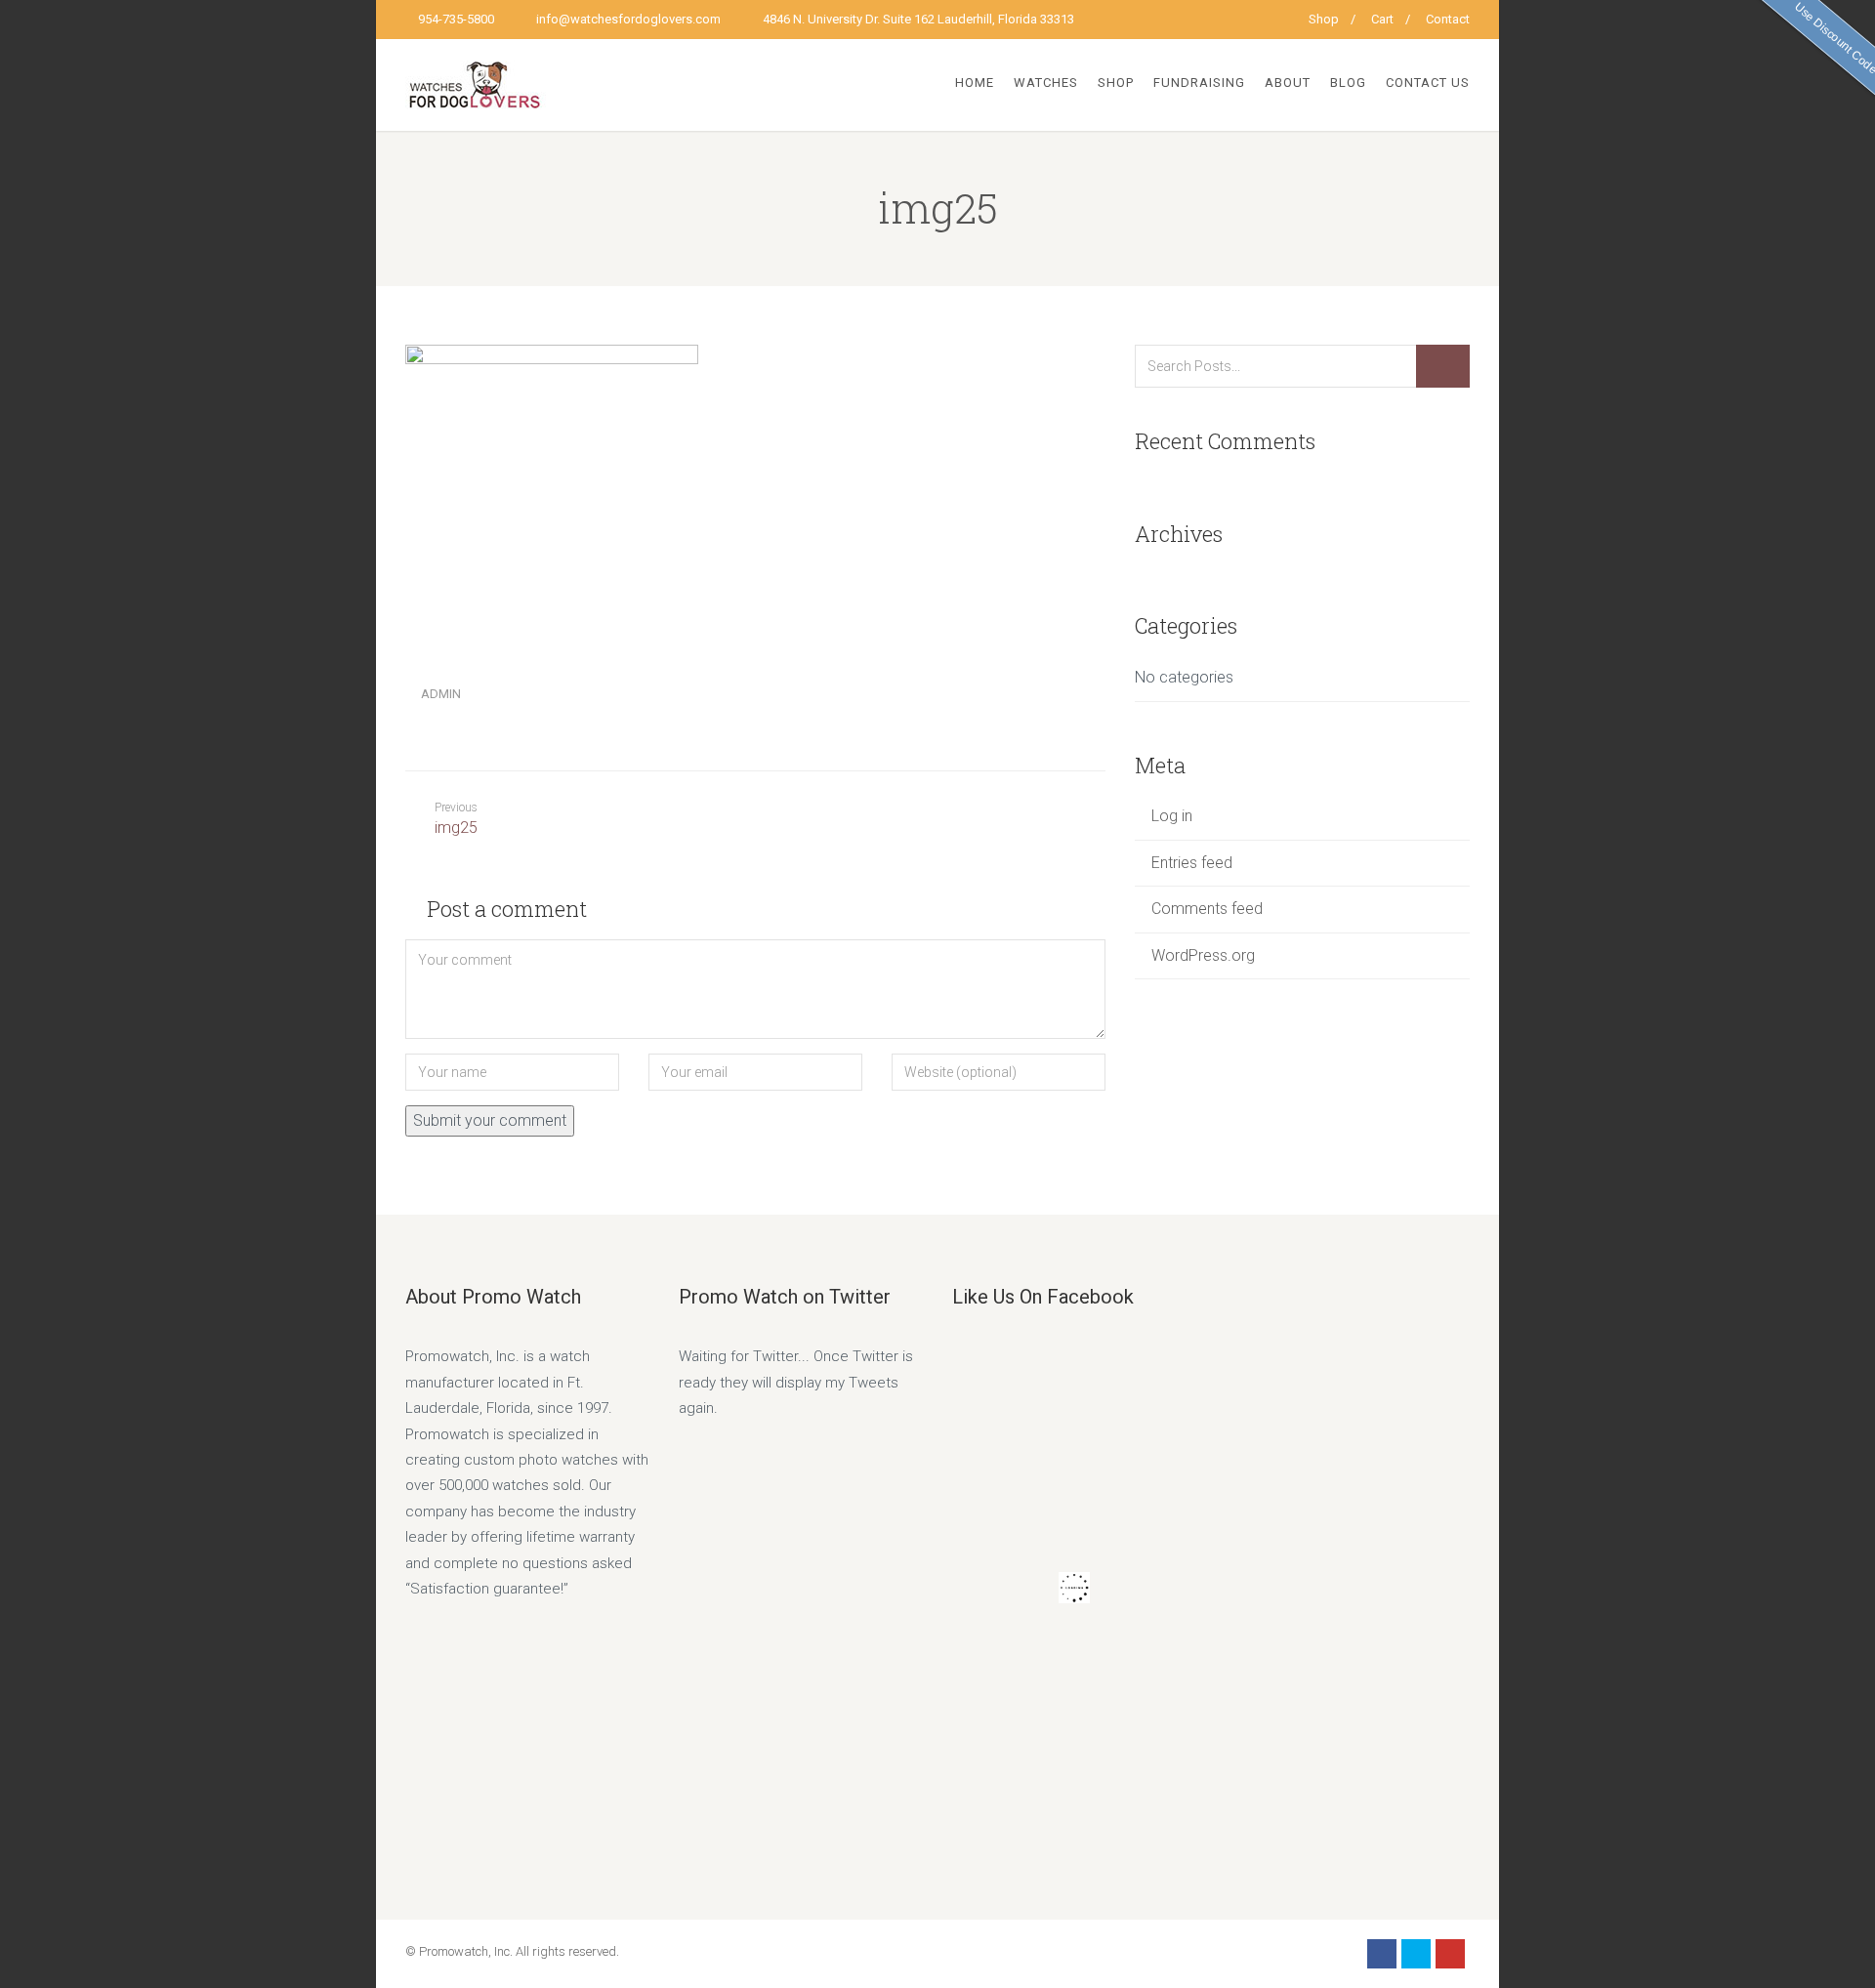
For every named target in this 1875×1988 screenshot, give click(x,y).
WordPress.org (1203, 955)
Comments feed (1207, 909)
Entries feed (1192, 863)
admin (441, 694)
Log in (1172, 816)
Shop (1324, 19)
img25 (456, 819)
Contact (1448, 19)
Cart (1382, 19)
